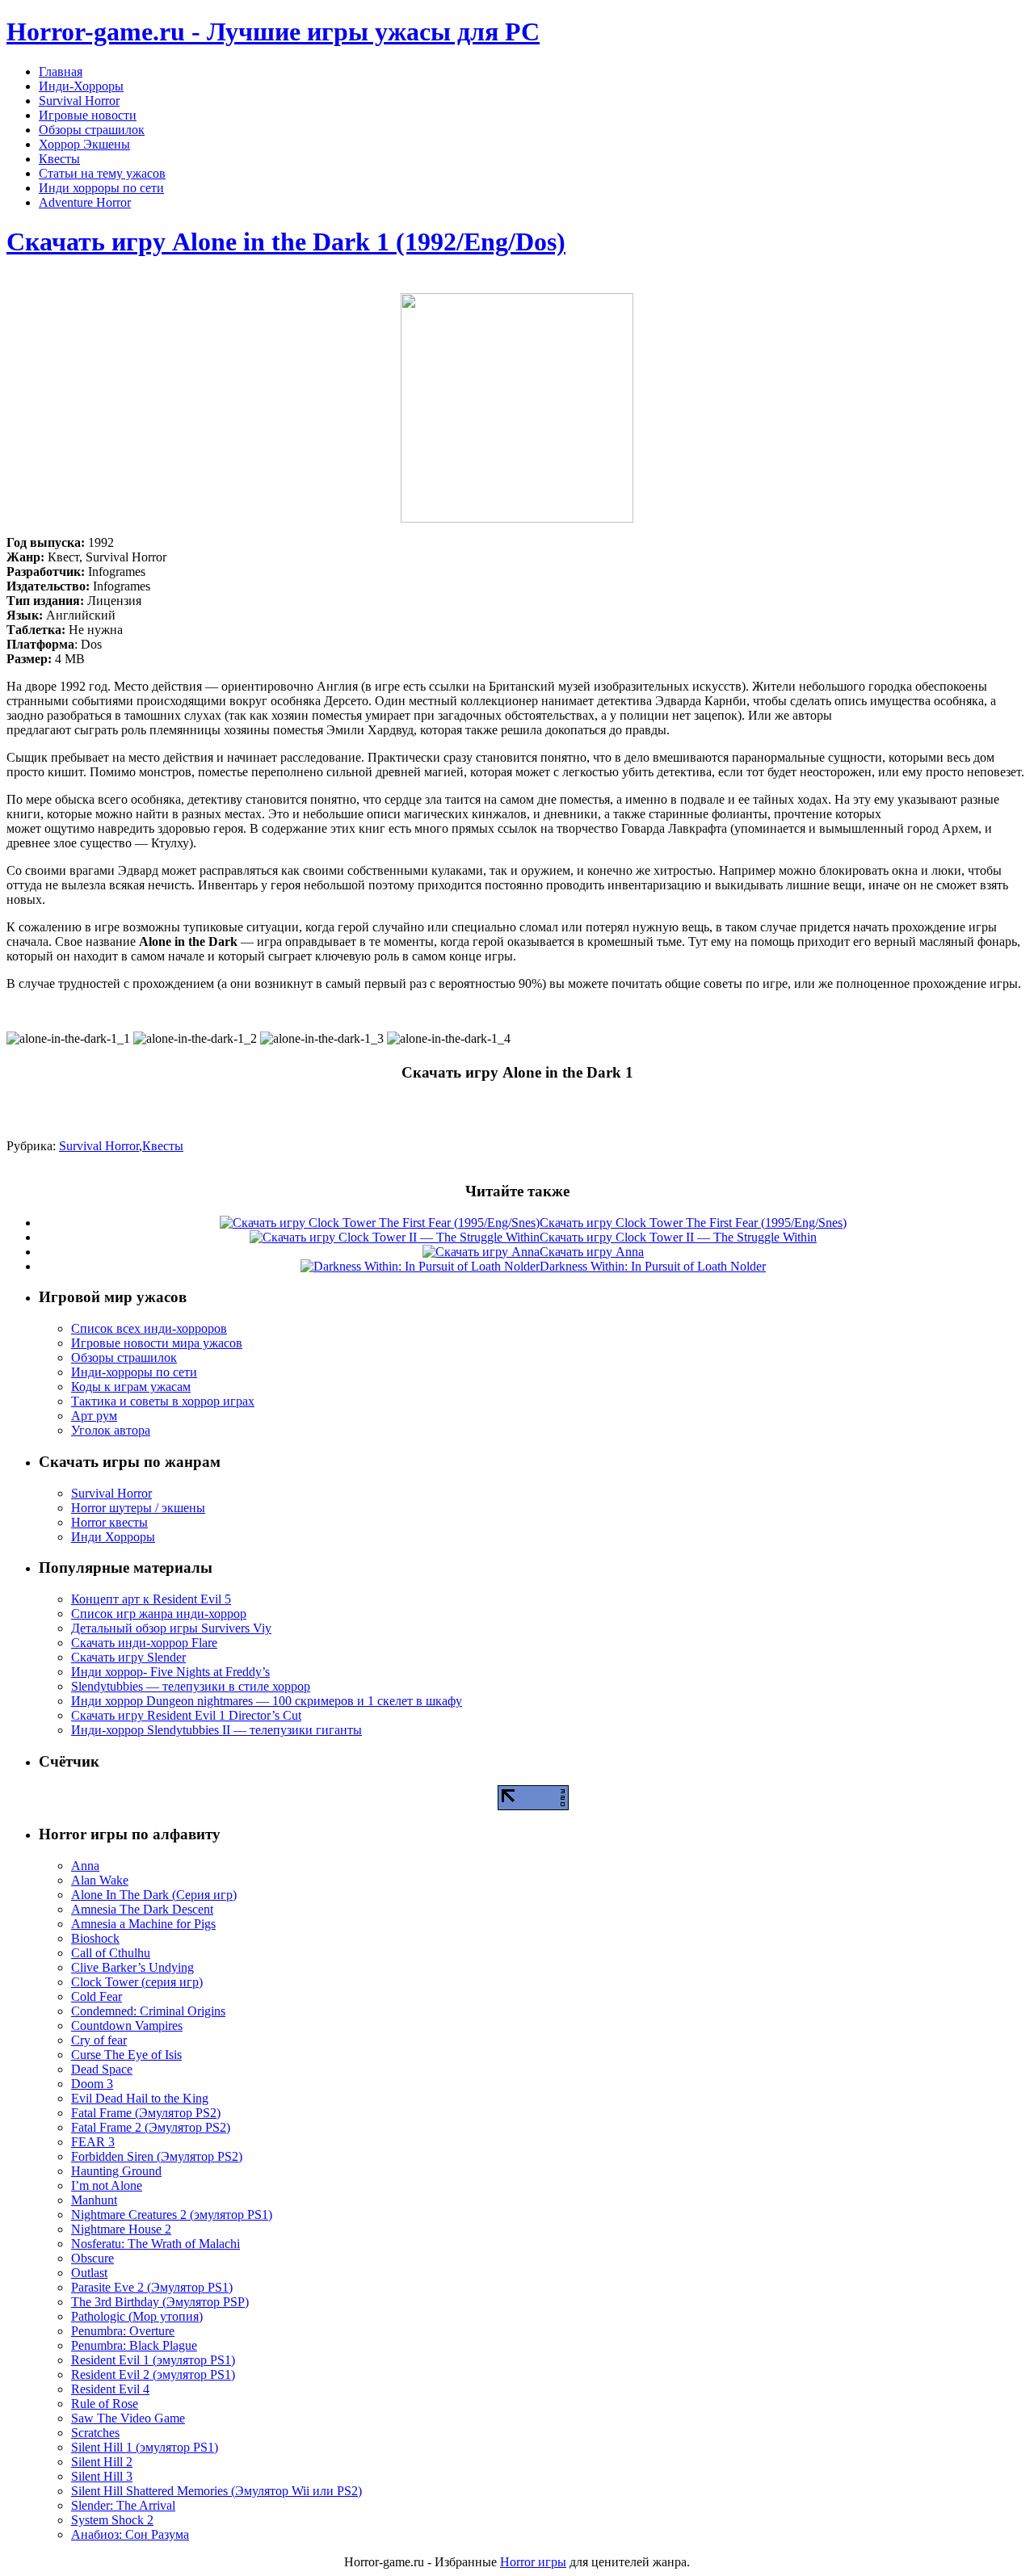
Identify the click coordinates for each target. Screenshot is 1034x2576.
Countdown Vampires (127, 2026)
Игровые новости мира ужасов (157, 1343)
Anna (85, 1866)
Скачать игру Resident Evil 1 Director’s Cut (186, 1715)
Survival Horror (79, 101)
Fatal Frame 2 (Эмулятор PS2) (151, 2127)
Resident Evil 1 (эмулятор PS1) (153, 2360)
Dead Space (102, 2069)
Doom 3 (92, 2084)
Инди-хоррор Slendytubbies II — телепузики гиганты (216, 1730)
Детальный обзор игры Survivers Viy (171, 1628)
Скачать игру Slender (128, 1657)
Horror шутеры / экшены (138, 1508)
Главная (61, 71)
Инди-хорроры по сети (134, 1372)
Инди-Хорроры (81, 86)
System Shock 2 (112, 2520)
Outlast (89, 2273)
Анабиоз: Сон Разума (130, 2534)
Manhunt (94, 2200)
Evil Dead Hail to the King (140, 2098)
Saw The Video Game (128, 2418)
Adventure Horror (85, 202)
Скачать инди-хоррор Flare (144, 1643)
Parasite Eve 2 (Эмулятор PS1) (152, 2287)
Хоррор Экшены (84, 144)
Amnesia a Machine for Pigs (143, 1924)
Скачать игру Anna (592, 1252)
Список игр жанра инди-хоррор (159, 1614)
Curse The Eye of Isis (126, 2055)
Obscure (92, 2258)
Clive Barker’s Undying (132, 1967)
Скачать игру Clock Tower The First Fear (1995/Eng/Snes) (693, 1223)
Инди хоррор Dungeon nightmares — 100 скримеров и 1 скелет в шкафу (267, 1701)
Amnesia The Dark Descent (142, 1909)
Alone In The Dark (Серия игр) (154, 1895)
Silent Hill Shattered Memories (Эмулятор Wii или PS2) (216, 2491)
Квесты (59, 159)
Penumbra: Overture (123, 2331)
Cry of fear (99, 2040)
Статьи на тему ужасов (102, 173)
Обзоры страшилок (92, 130)
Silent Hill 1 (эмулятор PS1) (145, 2447)
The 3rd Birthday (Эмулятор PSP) (160, 2302)
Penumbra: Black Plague (134, 2345)
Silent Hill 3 (102, 2476)
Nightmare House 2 (121, 2229)
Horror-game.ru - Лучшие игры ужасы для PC (273, 32)
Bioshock (95, 1938)
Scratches (95, 2433)
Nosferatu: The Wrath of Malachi (156, 2244)
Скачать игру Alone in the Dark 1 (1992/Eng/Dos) (286, 242)
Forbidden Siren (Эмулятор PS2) (157, 2156)
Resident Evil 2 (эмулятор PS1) (153, 2374)
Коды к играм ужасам (131, 1387)
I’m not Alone (107, 2185)
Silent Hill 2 (102, 2462)
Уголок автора (111, 1430)
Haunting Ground (116, 2171)
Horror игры (533, 2562)
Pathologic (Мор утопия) (137, 2316)
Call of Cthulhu (111, 1953)
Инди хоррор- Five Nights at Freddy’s (170, 1672)
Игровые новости (88, 115)
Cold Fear (97, 1996)
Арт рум (94, 1416)
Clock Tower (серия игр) (137, 1982)
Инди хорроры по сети (101, 188)
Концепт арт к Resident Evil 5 (151, 1599)
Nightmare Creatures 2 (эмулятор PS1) (172, 2215)
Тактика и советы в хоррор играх (163, 1401)
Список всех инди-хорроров (149, 1328)
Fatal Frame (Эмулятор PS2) (146, 2113)
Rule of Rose (105, 2404)
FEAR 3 (93, 2142)
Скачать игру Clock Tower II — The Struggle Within (678, 1237)
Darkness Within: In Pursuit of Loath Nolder (653, 1266)
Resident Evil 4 (110, 2389)
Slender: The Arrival (123, 2505)
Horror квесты (109, 1522)
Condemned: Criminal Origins (148, 2011)
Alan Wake (100, 1880)
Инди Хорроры (113, 1537)
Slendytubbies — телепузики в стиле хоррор (191, 1686)
